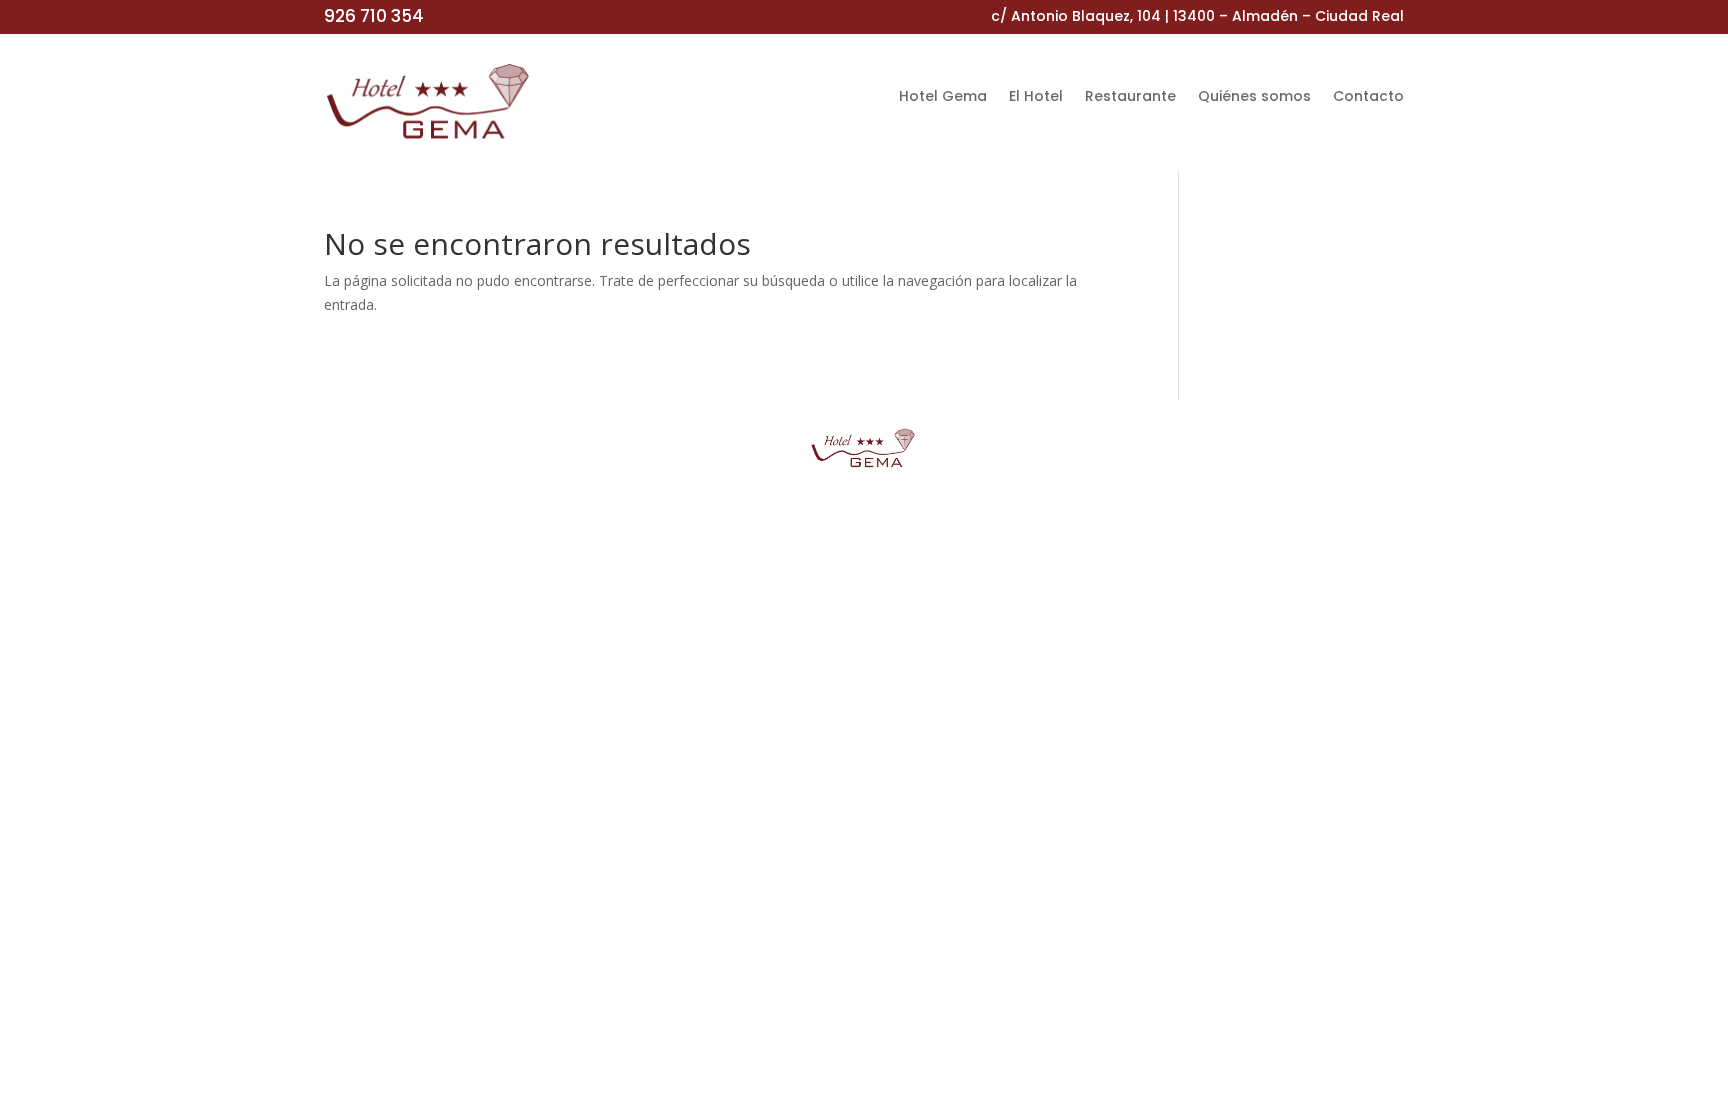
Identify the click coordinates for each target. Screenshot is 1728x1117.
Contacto (1368, 97)
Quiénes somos (1254, 97)
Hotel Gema (943, 97)
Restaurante (1130, 97)
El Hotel (1036, 97)
